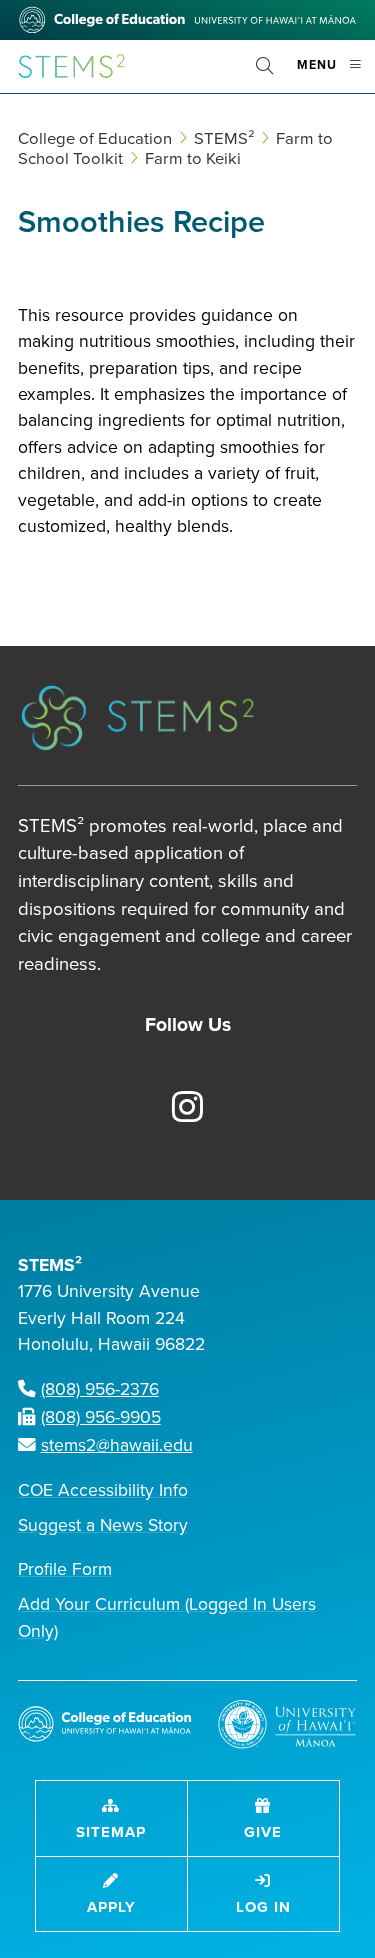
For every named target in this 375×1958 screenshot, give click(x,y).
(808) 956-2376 (100, 1389)
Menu (336, 73)
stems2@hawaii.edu (117, 1445)
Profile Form (65, 1569)
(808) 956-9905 (101, 1417)
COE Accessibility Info (103, 1490)
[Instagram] (176, 1109)
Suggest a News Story (103, 1525)
